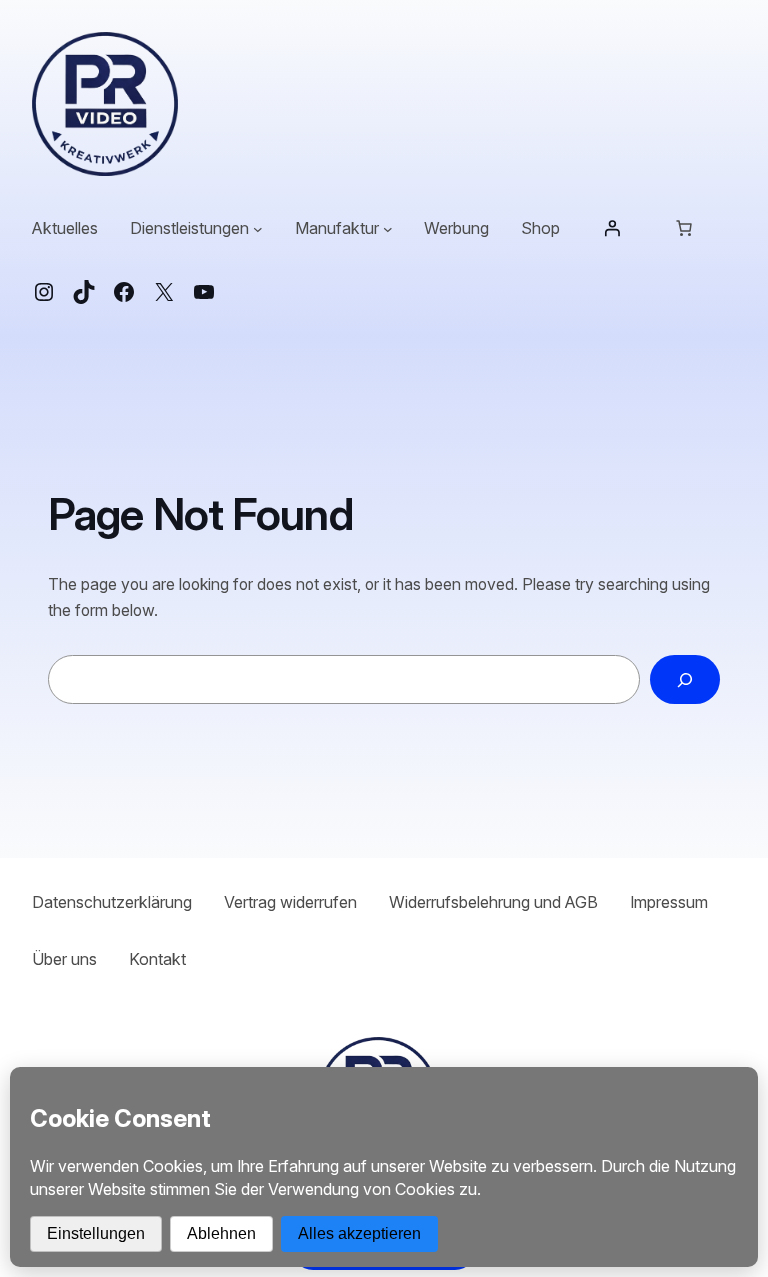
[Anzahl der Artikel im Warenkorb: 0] (684, 228)
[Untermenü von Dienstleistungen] (258, 229)
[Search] (685, 679)
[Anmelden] (612, 228)
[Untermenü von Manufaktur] (388, 229)
